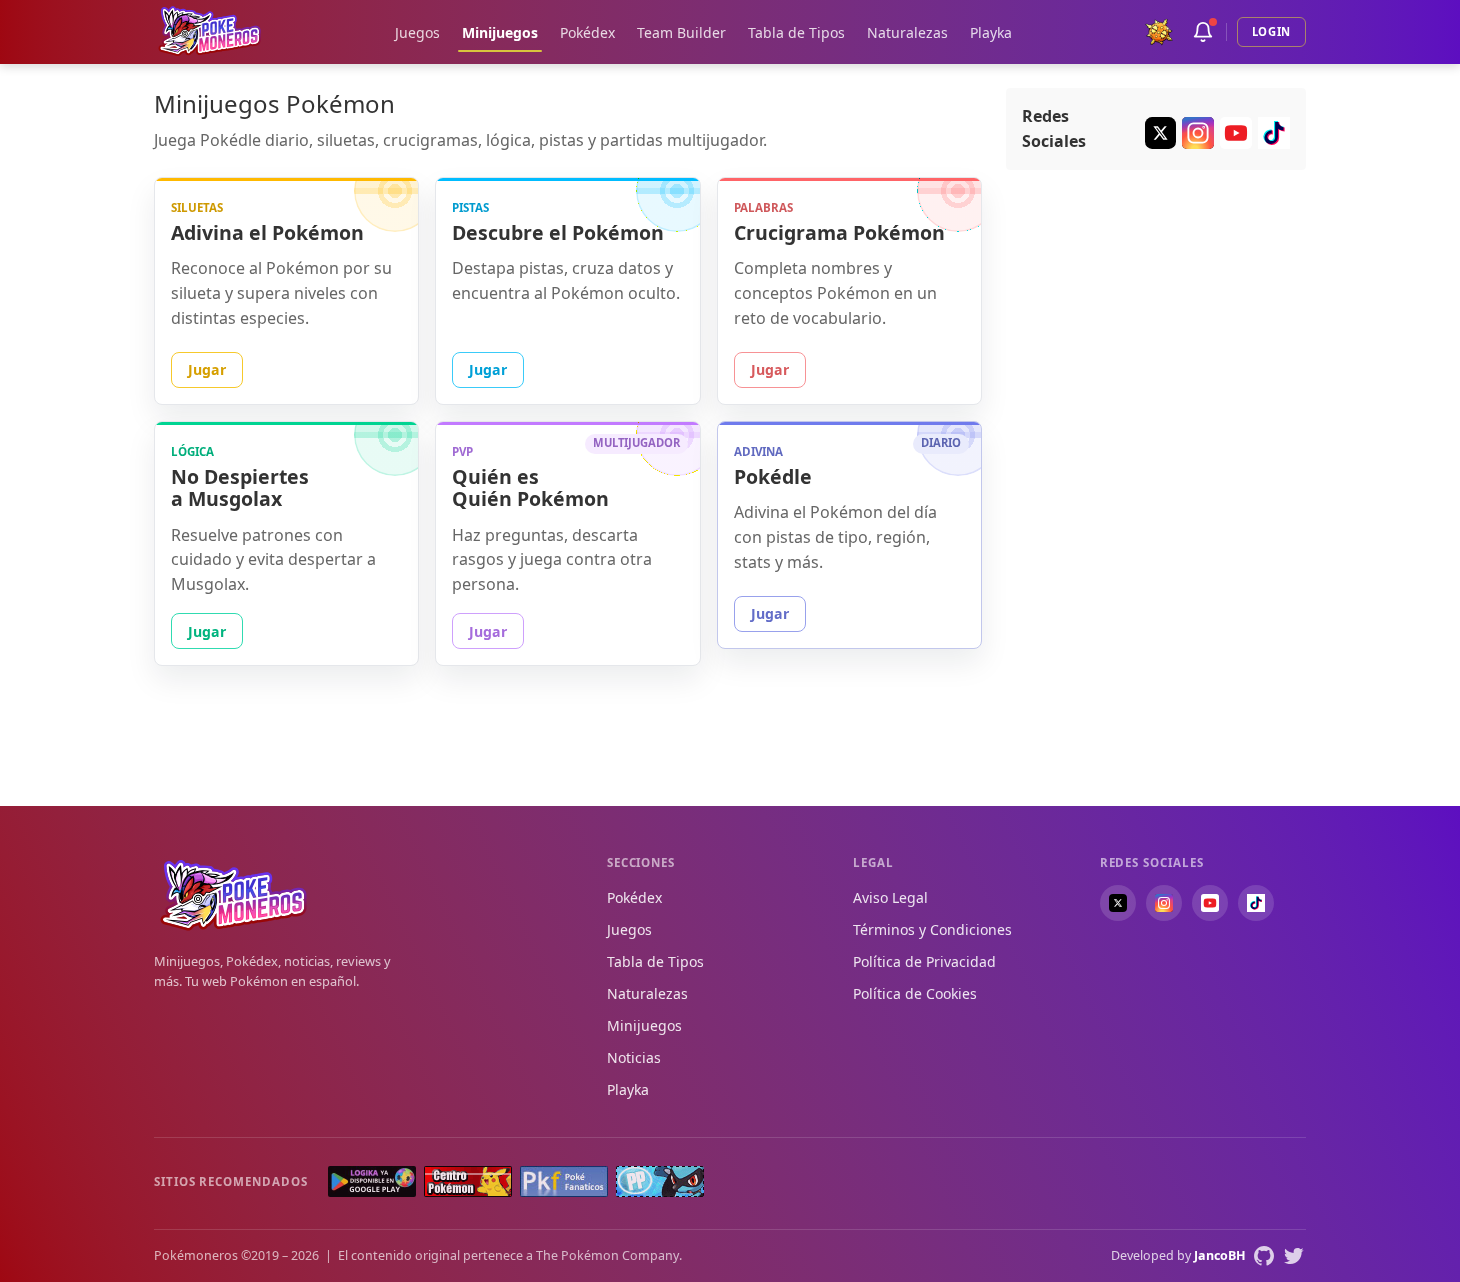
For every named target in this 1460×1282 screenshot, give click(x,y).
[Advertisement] (1156, 490)
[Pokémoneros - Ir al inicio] (210, 31)
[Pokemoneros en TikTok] (1256, 903)
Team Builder (681, 32)
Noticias (634, 1057)
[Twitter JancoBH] (1294, 1256)
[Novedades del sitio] (1203, 32)
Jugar (207, 369)
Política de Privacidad (924, 961)
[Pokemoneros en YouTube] (1210, 903)
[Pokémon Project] (660, 1181)
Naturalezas (907, 32)
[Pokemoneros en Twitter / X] (1118, 903)
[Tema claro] (1159, 32)
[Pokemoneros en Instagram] (1164, 903)
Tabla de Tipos (796, 32)
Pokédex (587, 32)
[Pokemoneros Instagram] (1198, 133)
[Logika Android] (372, 1181)
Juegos (417, 32)
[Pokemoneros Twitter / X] (1161, 133)
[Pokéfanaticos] (564, 1181)
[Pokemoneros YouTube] (1236, 133)
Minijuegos (500, 32)
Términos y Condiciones (932, 929)
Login (1271, 31)
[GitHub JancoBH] (1264, 1256)
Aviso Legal (890, 897)
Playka (991, 32)
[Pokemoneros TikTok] (1274, 133)
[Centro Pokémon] (468, 1181)
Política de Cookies (915, 993)
